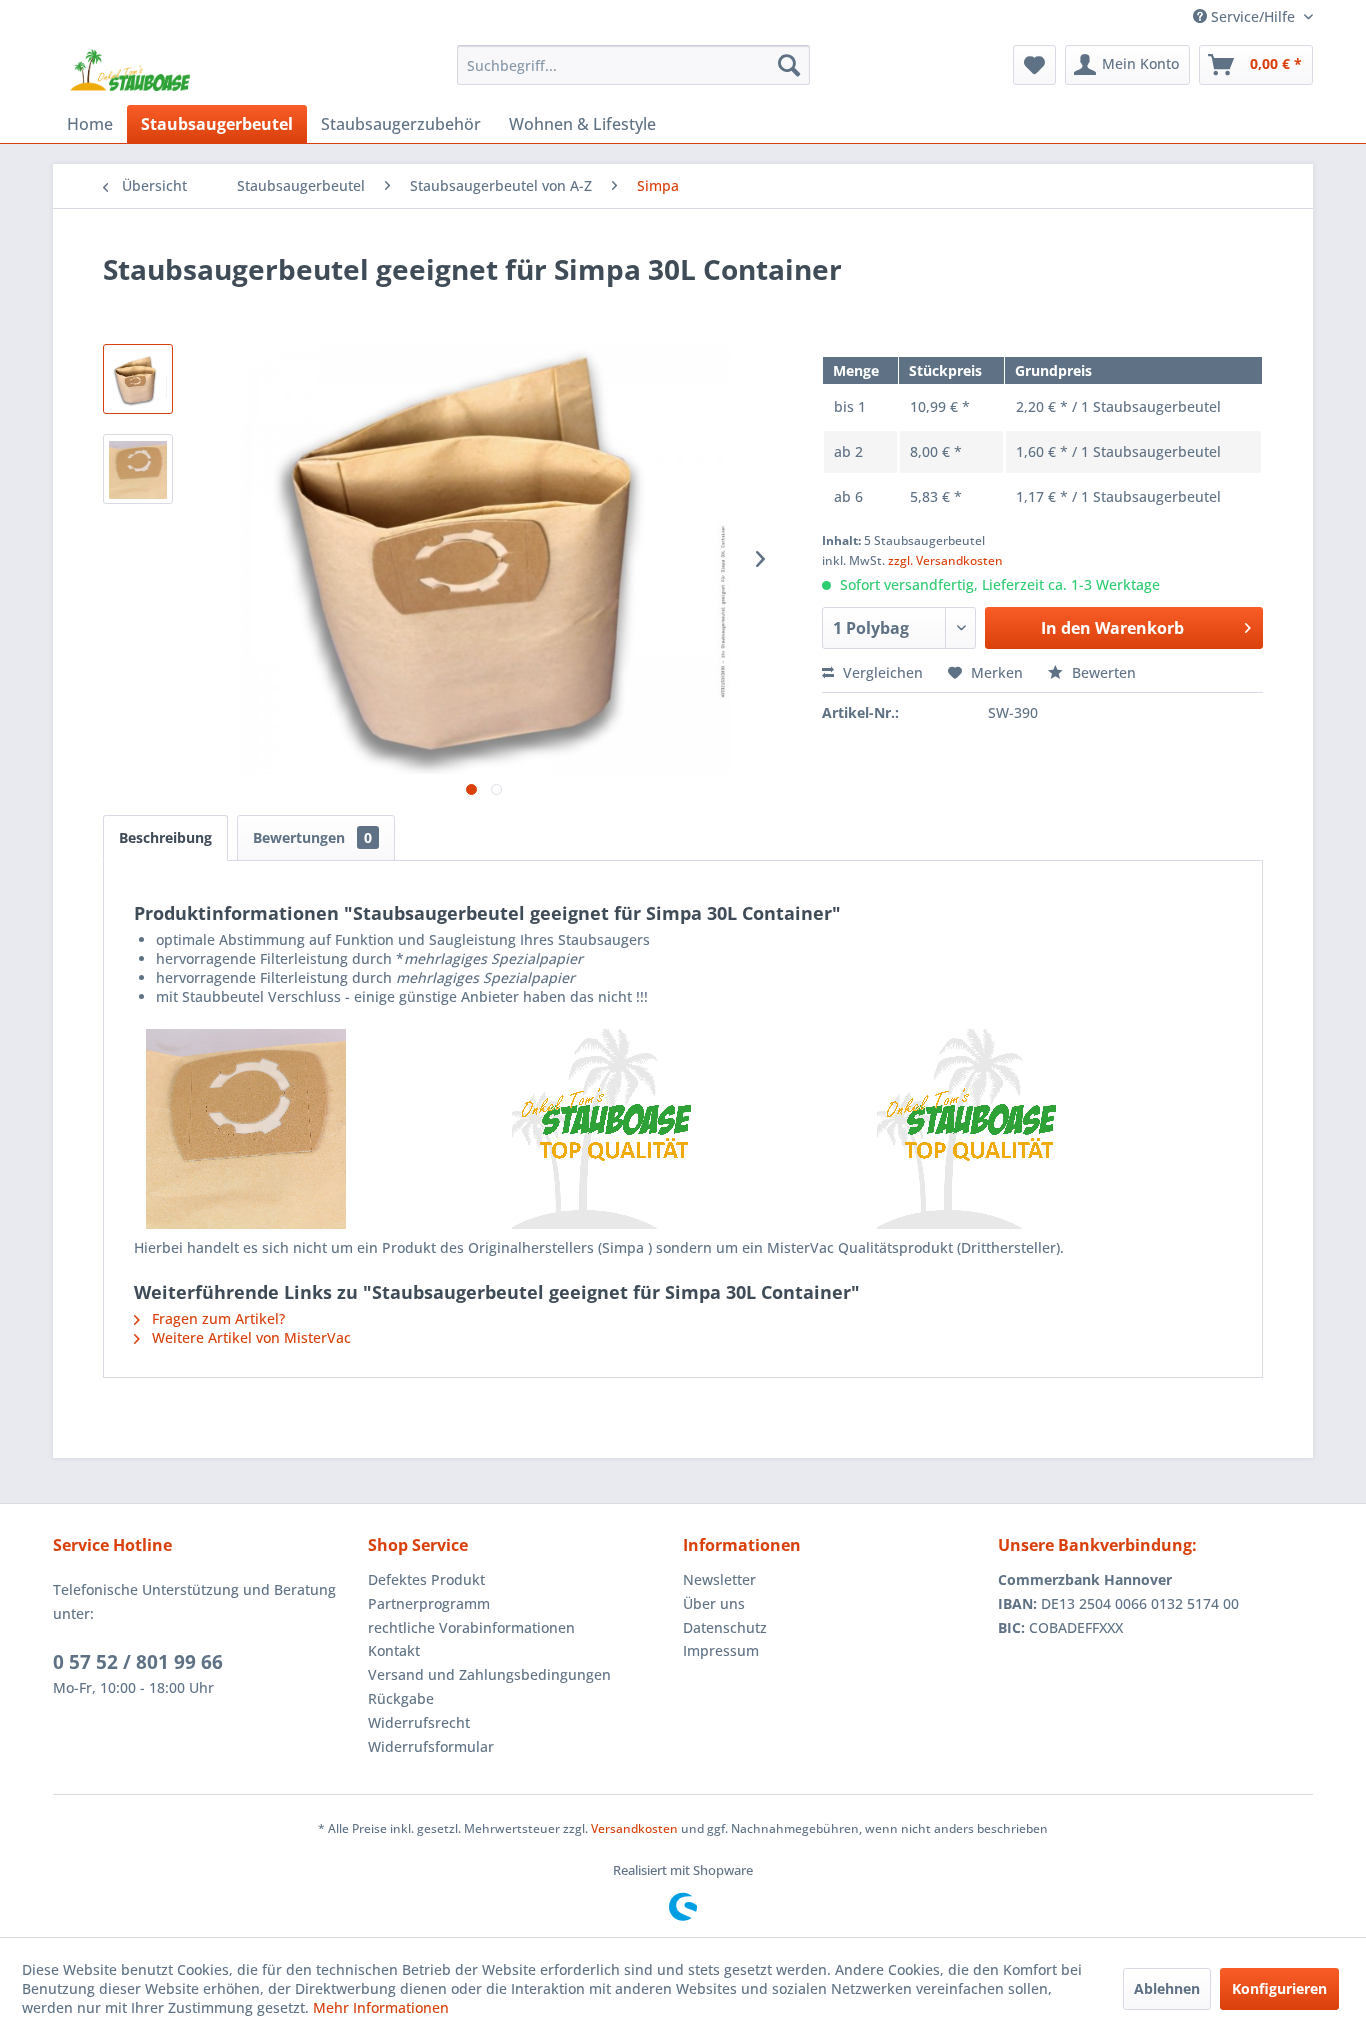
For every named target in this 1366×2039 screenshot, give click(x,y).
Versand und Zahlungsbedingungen (489, 1674)
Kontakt (394, 1650)
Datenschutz (725, 1627)
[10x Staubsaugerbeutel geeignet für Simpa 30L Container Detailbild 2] (683, 1129)
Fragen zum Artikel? (216, 1318)
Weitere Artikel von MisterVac (249, 1337)
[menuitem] (633, 65)
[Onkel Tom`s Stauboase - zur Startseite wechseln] (131, 70)
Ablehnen (1167, 1988)
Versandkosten (634, 1828)
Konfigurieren (1279, 1988)
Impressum (721, 1650)
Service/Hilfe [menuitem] (1253, 16)
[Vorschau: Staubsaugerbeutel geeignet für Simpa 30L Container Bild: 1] (138, 379)
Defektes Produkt (426, 1579)
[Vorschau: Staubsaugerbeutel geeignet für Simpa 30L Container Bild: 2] (138, 469)
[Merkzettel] (1034, 65)
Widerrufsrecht (419, 1722)
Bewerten (1102, 672)
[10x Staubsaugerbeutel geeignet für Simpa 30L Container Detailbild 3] (1048, 1129)
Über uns (714, 1603)
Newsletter (719, 1579)
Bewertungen (312, 837)
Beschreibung (165, 837)
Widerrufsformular (431, 1746)
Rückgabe (401, 1698)
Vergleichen (881, 672)
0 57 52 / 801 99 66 (138, 1662)
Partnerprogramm (429, 1603)
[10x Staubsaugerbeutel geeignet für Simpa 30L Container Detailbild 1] (317, 1129)
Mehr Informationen (381, 2007)
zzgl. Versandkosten (945, 560)
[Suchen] (789, 65)
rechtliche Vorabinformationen (471, 1627)
